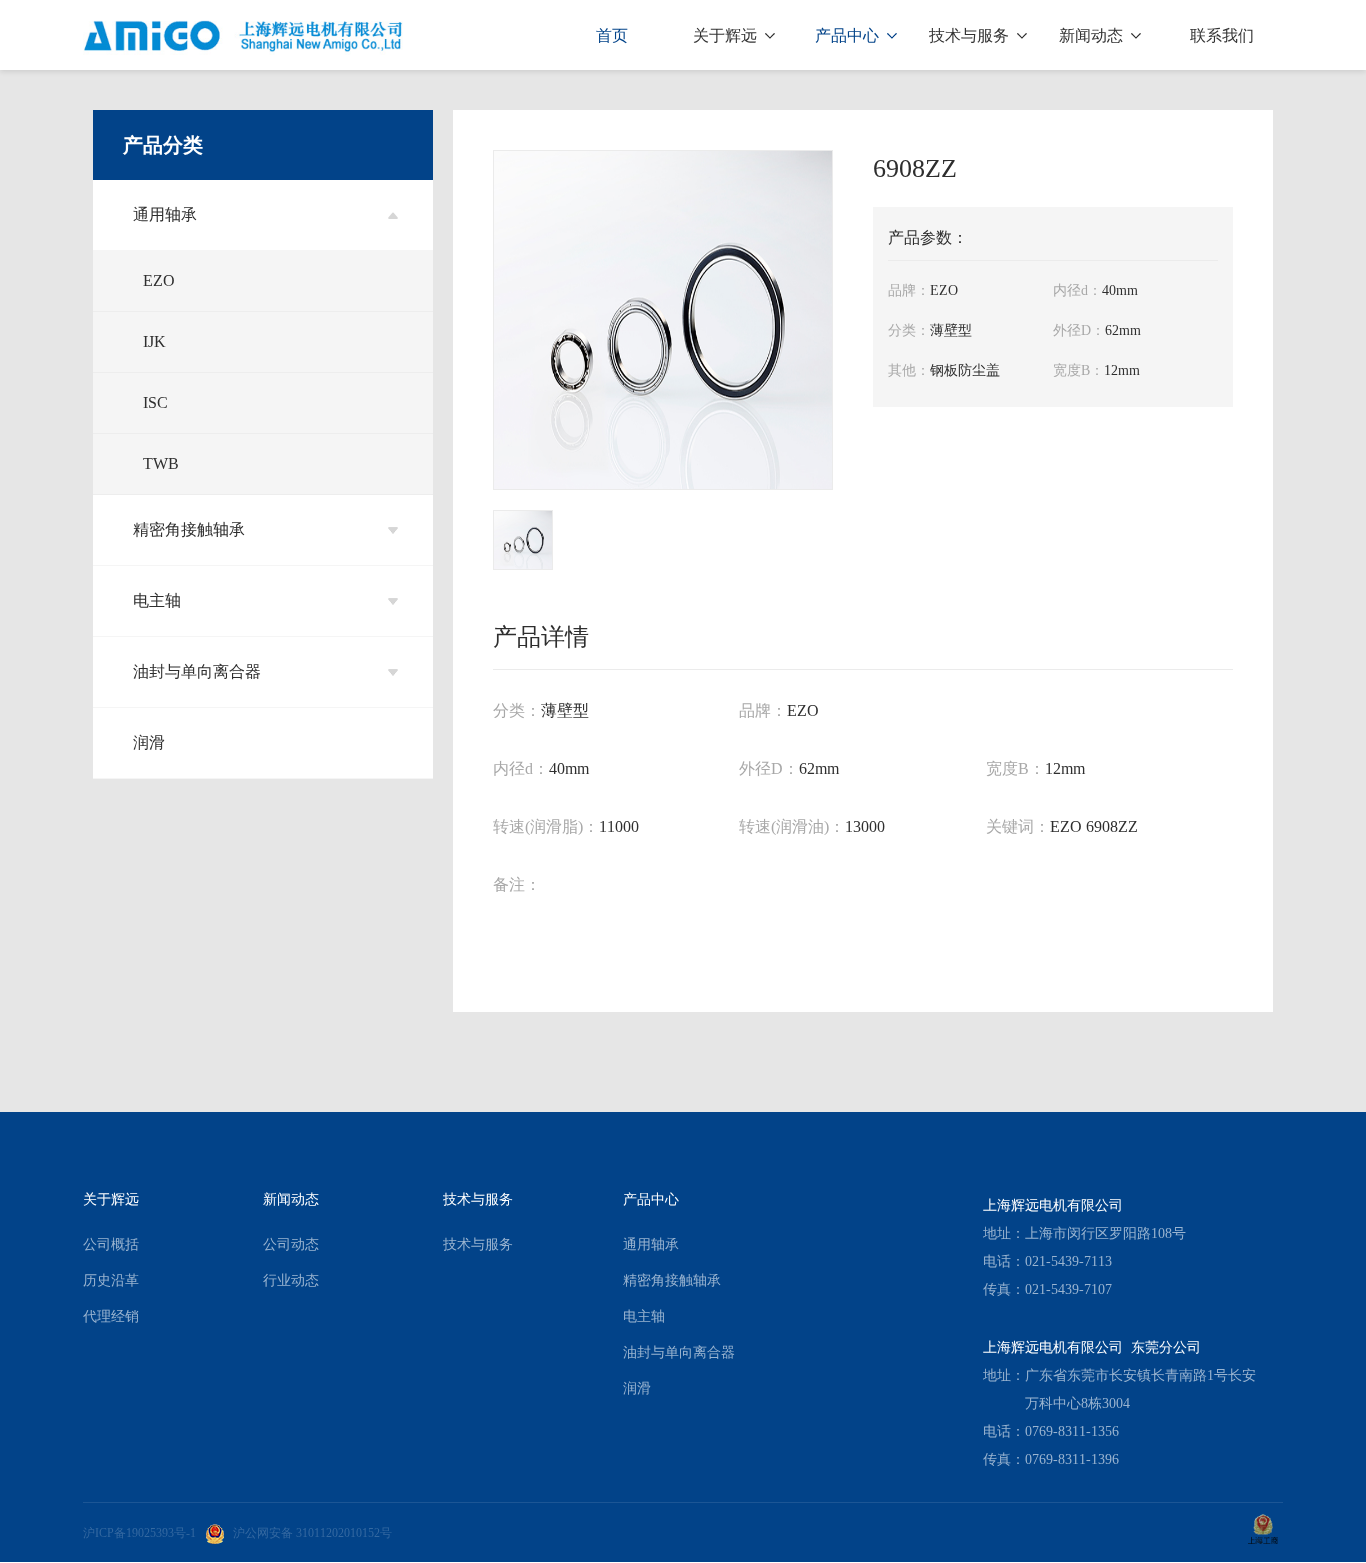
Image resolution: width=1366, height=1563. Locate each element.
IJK (154, 341)
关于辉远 (727, 35)
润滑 (149, 742)
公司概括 (111, 1244)
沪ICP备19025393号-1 (139, 1533)
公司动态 (291, 1244)
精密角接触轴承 (189, 529)
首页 (612, 35)
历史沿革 (111, 1280)
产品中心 (849, 35)
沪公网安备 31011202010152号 (312, 1533)
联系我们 (1222, 35)
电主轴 (157, 600)
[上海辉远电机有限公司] (244, 35)
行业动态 (291, 1280)
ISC (155, 402)
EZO (159, 280)
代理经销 (111, 1316)
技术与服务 (971, 35)
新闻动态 (1093, 35)
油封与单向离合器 (197, 671)
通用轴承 (165, 214)
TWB (161, 463)
